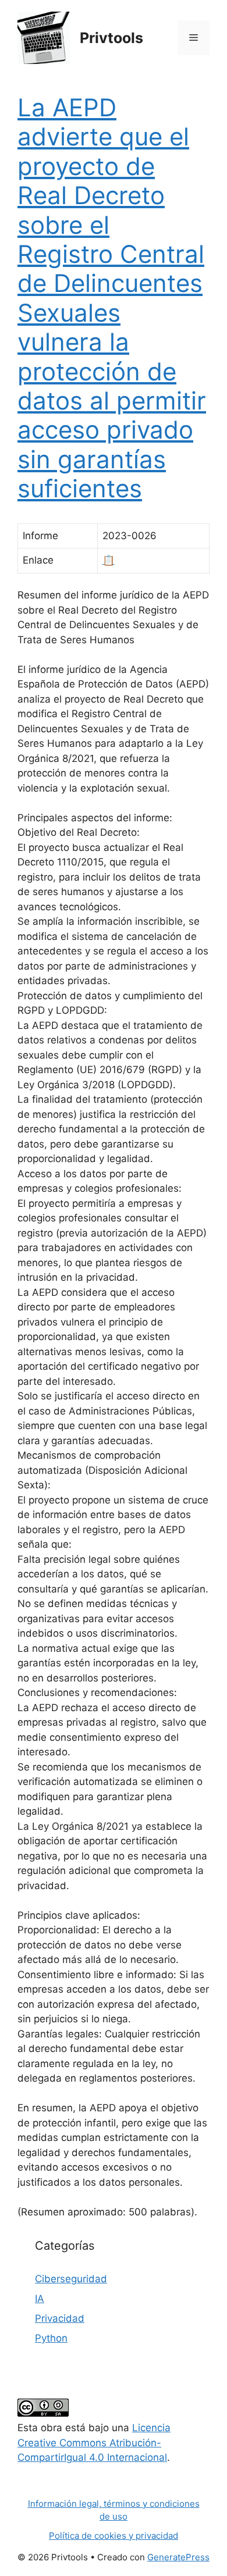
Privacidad (60, 2318)
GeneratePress (178, 2557)
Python (51, 2338)
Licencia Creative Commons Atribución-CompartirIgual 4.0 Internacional (94, 2443)
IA (40, 2299)
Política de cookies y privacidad (114, 2536)
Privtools (111, 38)
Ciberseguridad (71, 2279)
